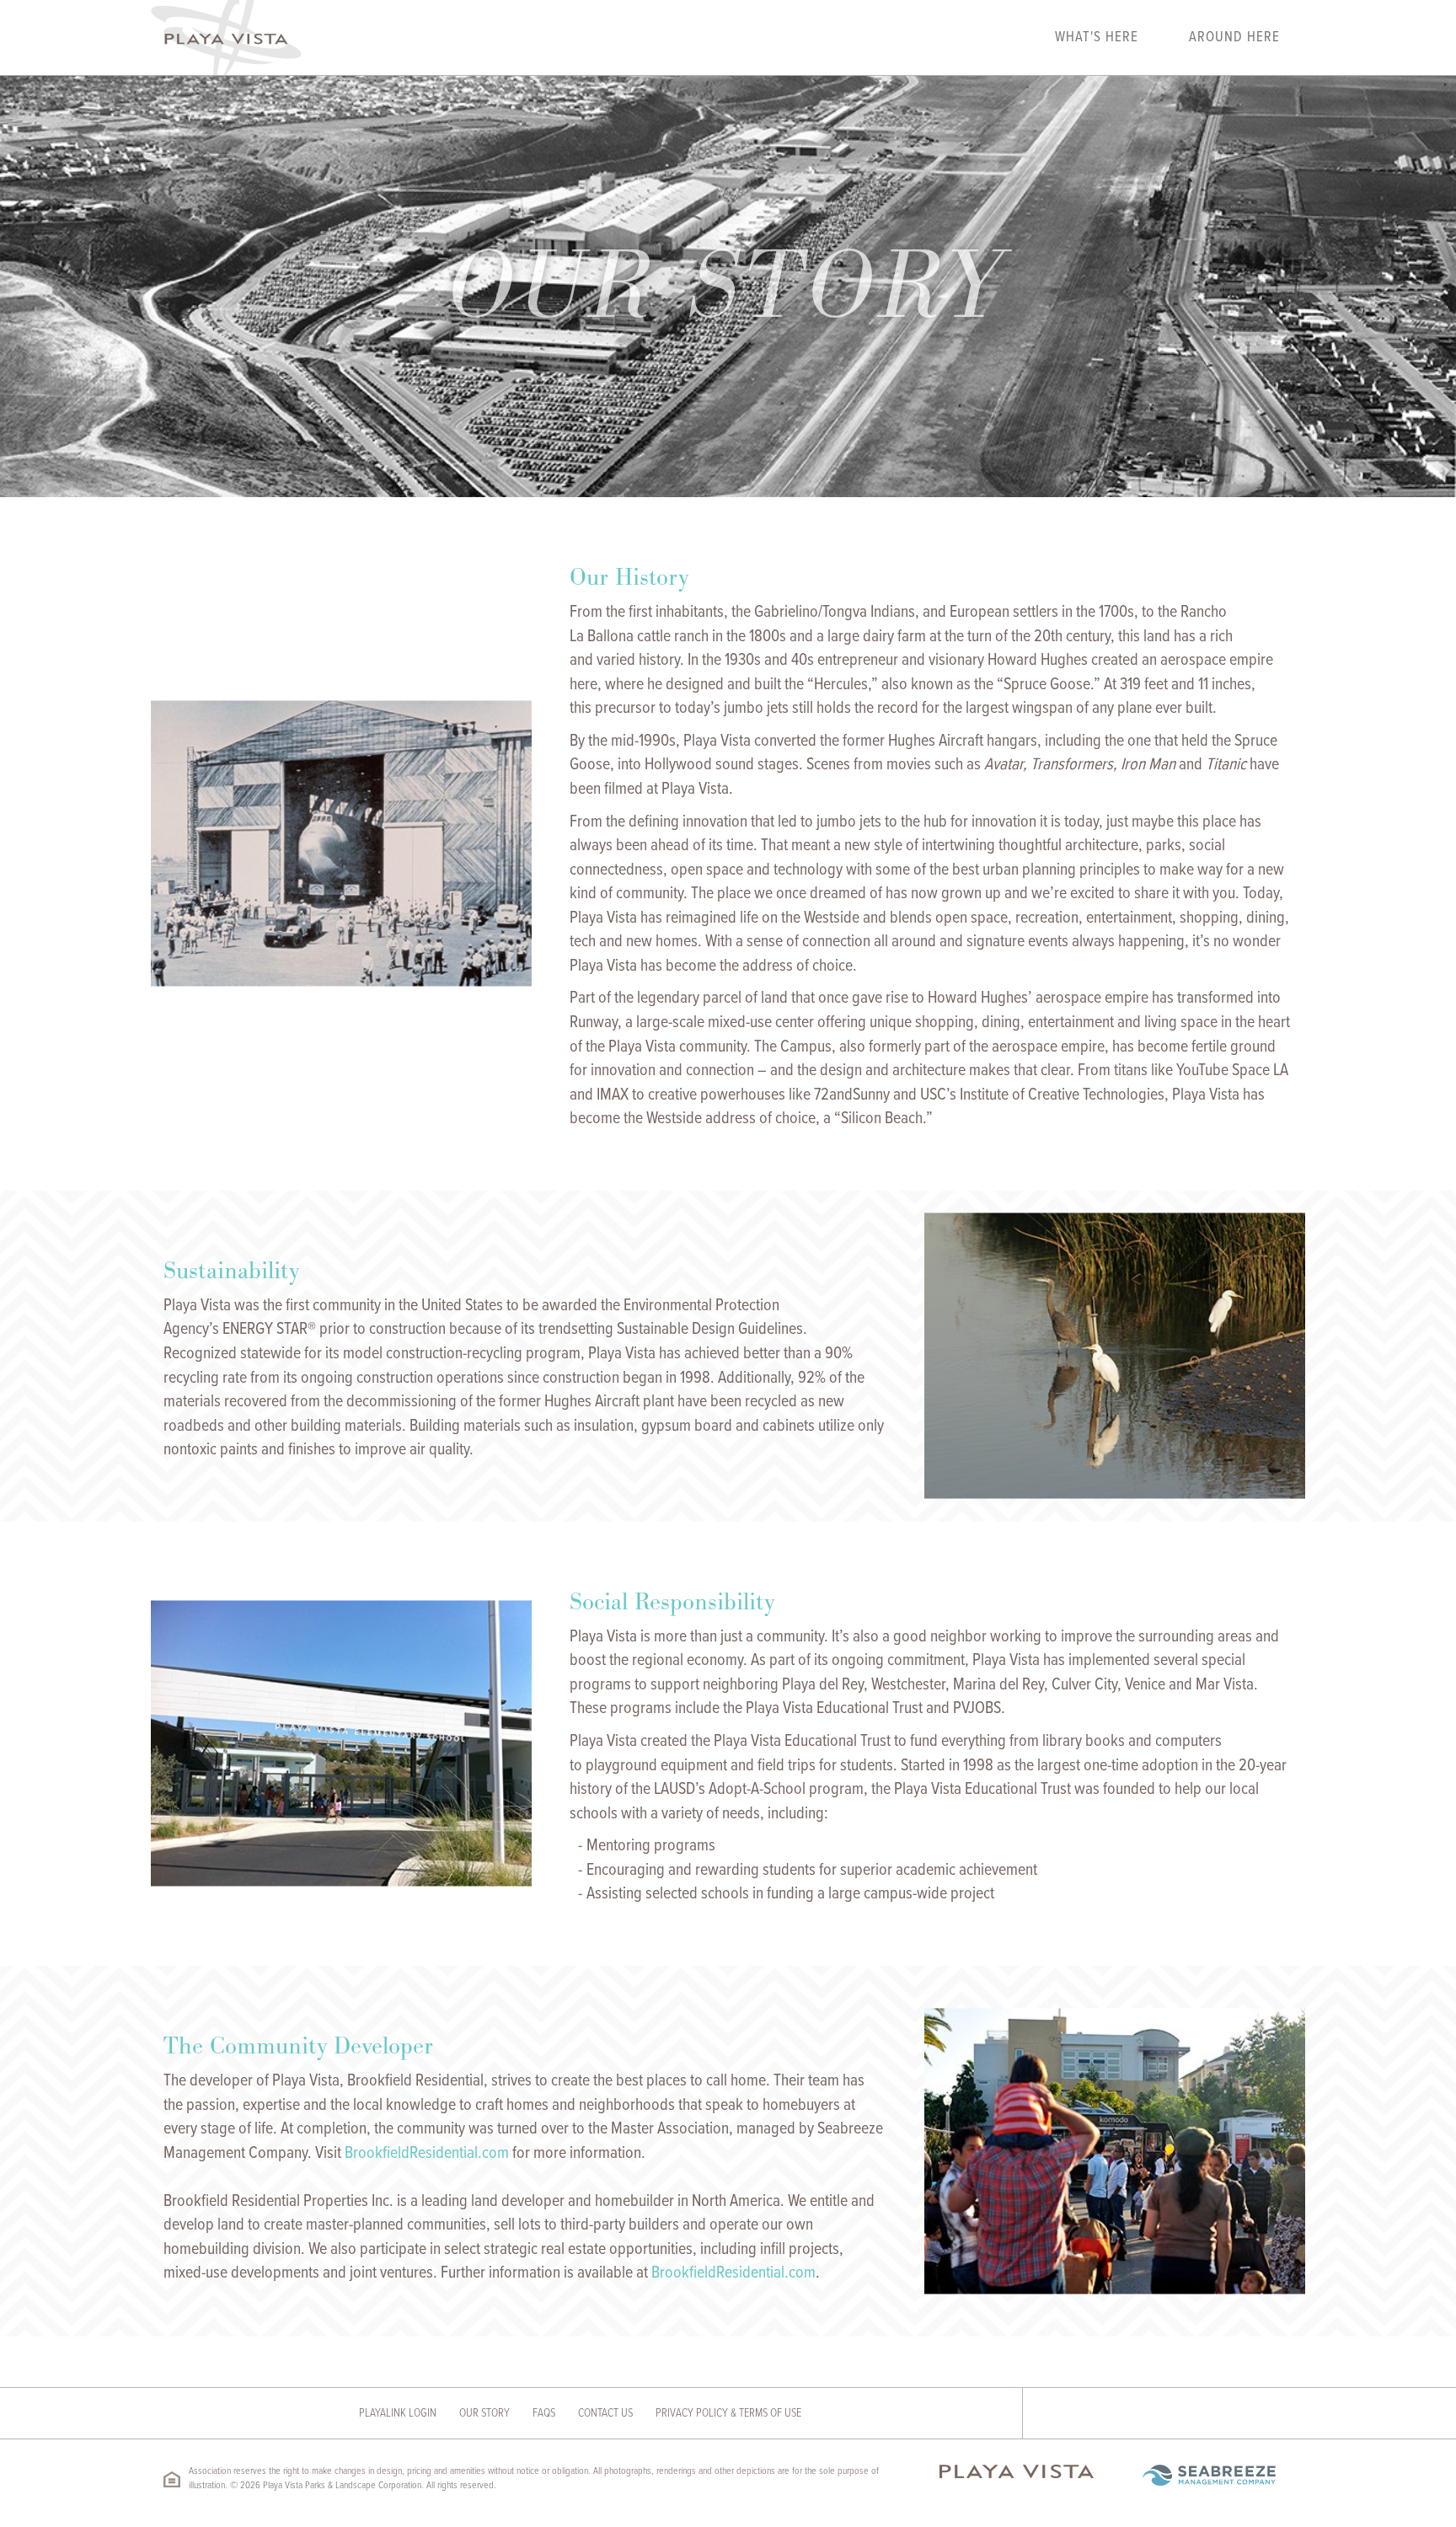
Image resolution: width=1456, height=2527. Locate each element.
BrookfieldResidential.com (427, 2154)
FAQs (544, 2413)
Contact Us (605, 2413)
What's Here (1097, 38)
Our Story (484, 2413)
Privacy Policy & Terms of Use (728, 2413)
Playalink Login (398, 2413)
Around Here (1234, 38)
